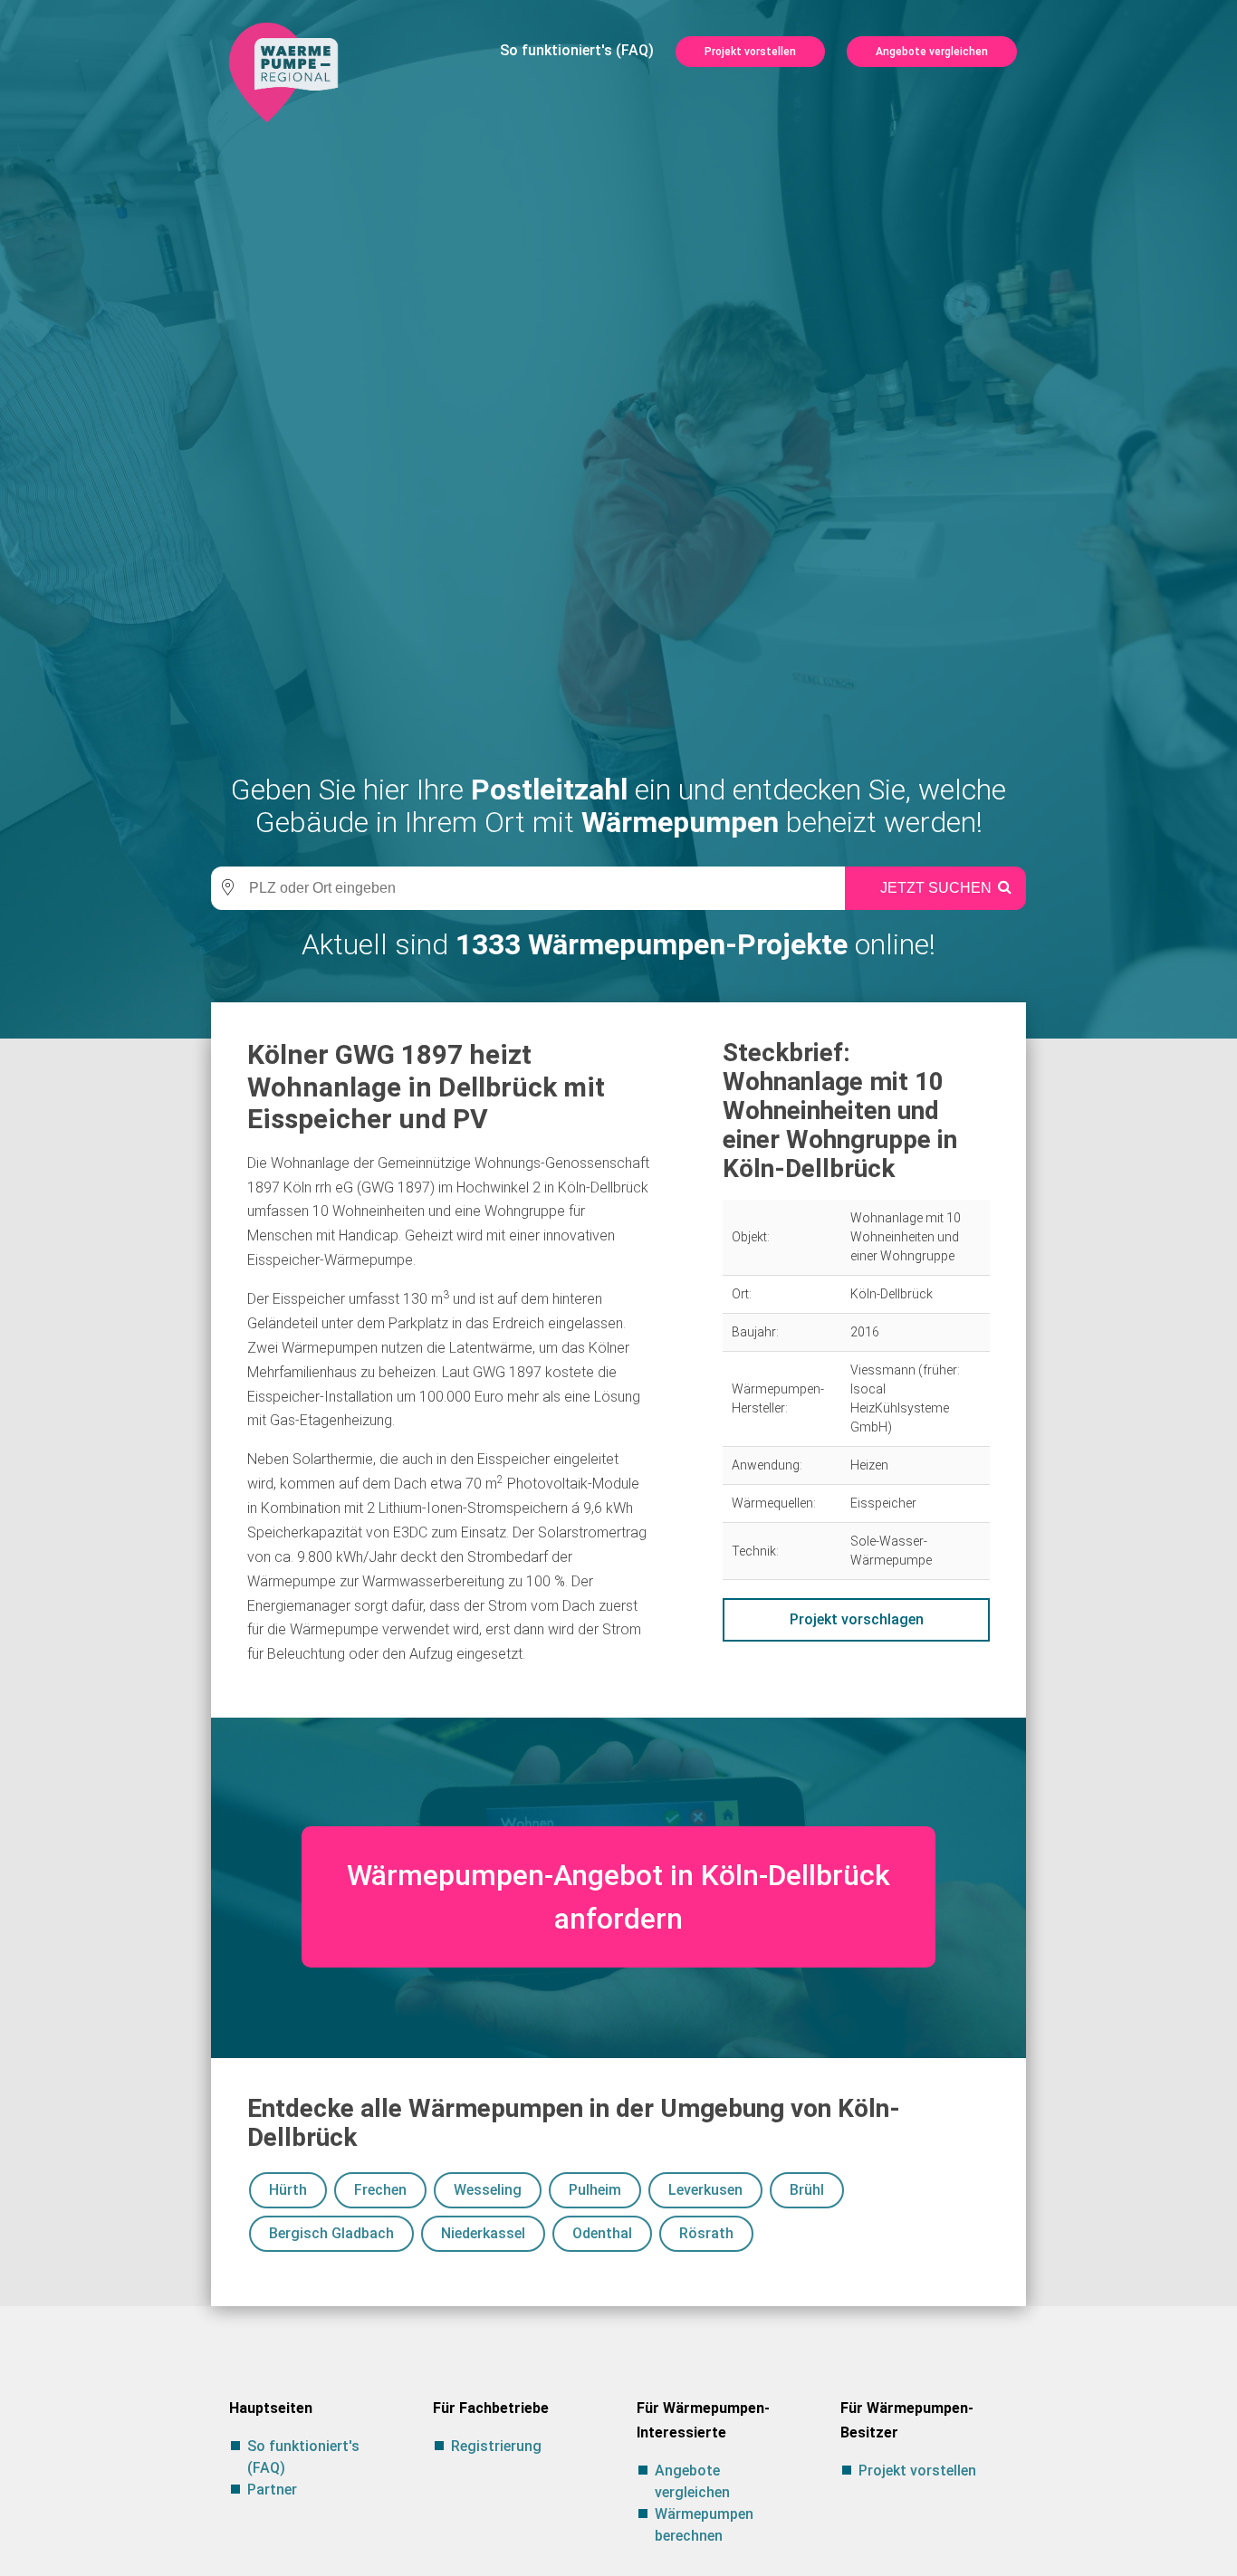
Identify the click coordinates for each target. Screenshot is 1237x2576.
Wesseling (488, 2190)
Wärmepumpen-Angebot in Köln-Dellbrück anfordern (618, 1897)
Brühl (807, 2190)
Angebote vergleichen (932, 52)
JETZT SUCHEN (936, 888)
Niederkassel (483, 2233)
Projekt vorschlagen (857, 1619)
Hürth (288, 2190)
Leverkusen (705, 2190)
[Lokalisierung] (225, 888)
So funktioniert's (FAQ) (577, 50)
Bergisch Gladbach (331, 2233)
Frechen (380, 2190)
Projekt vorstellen (750, 52)
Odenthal (602, 2233)
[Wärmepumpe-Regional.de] (283, 71)
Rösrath (706, 2233)
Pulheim (595, 2190)
